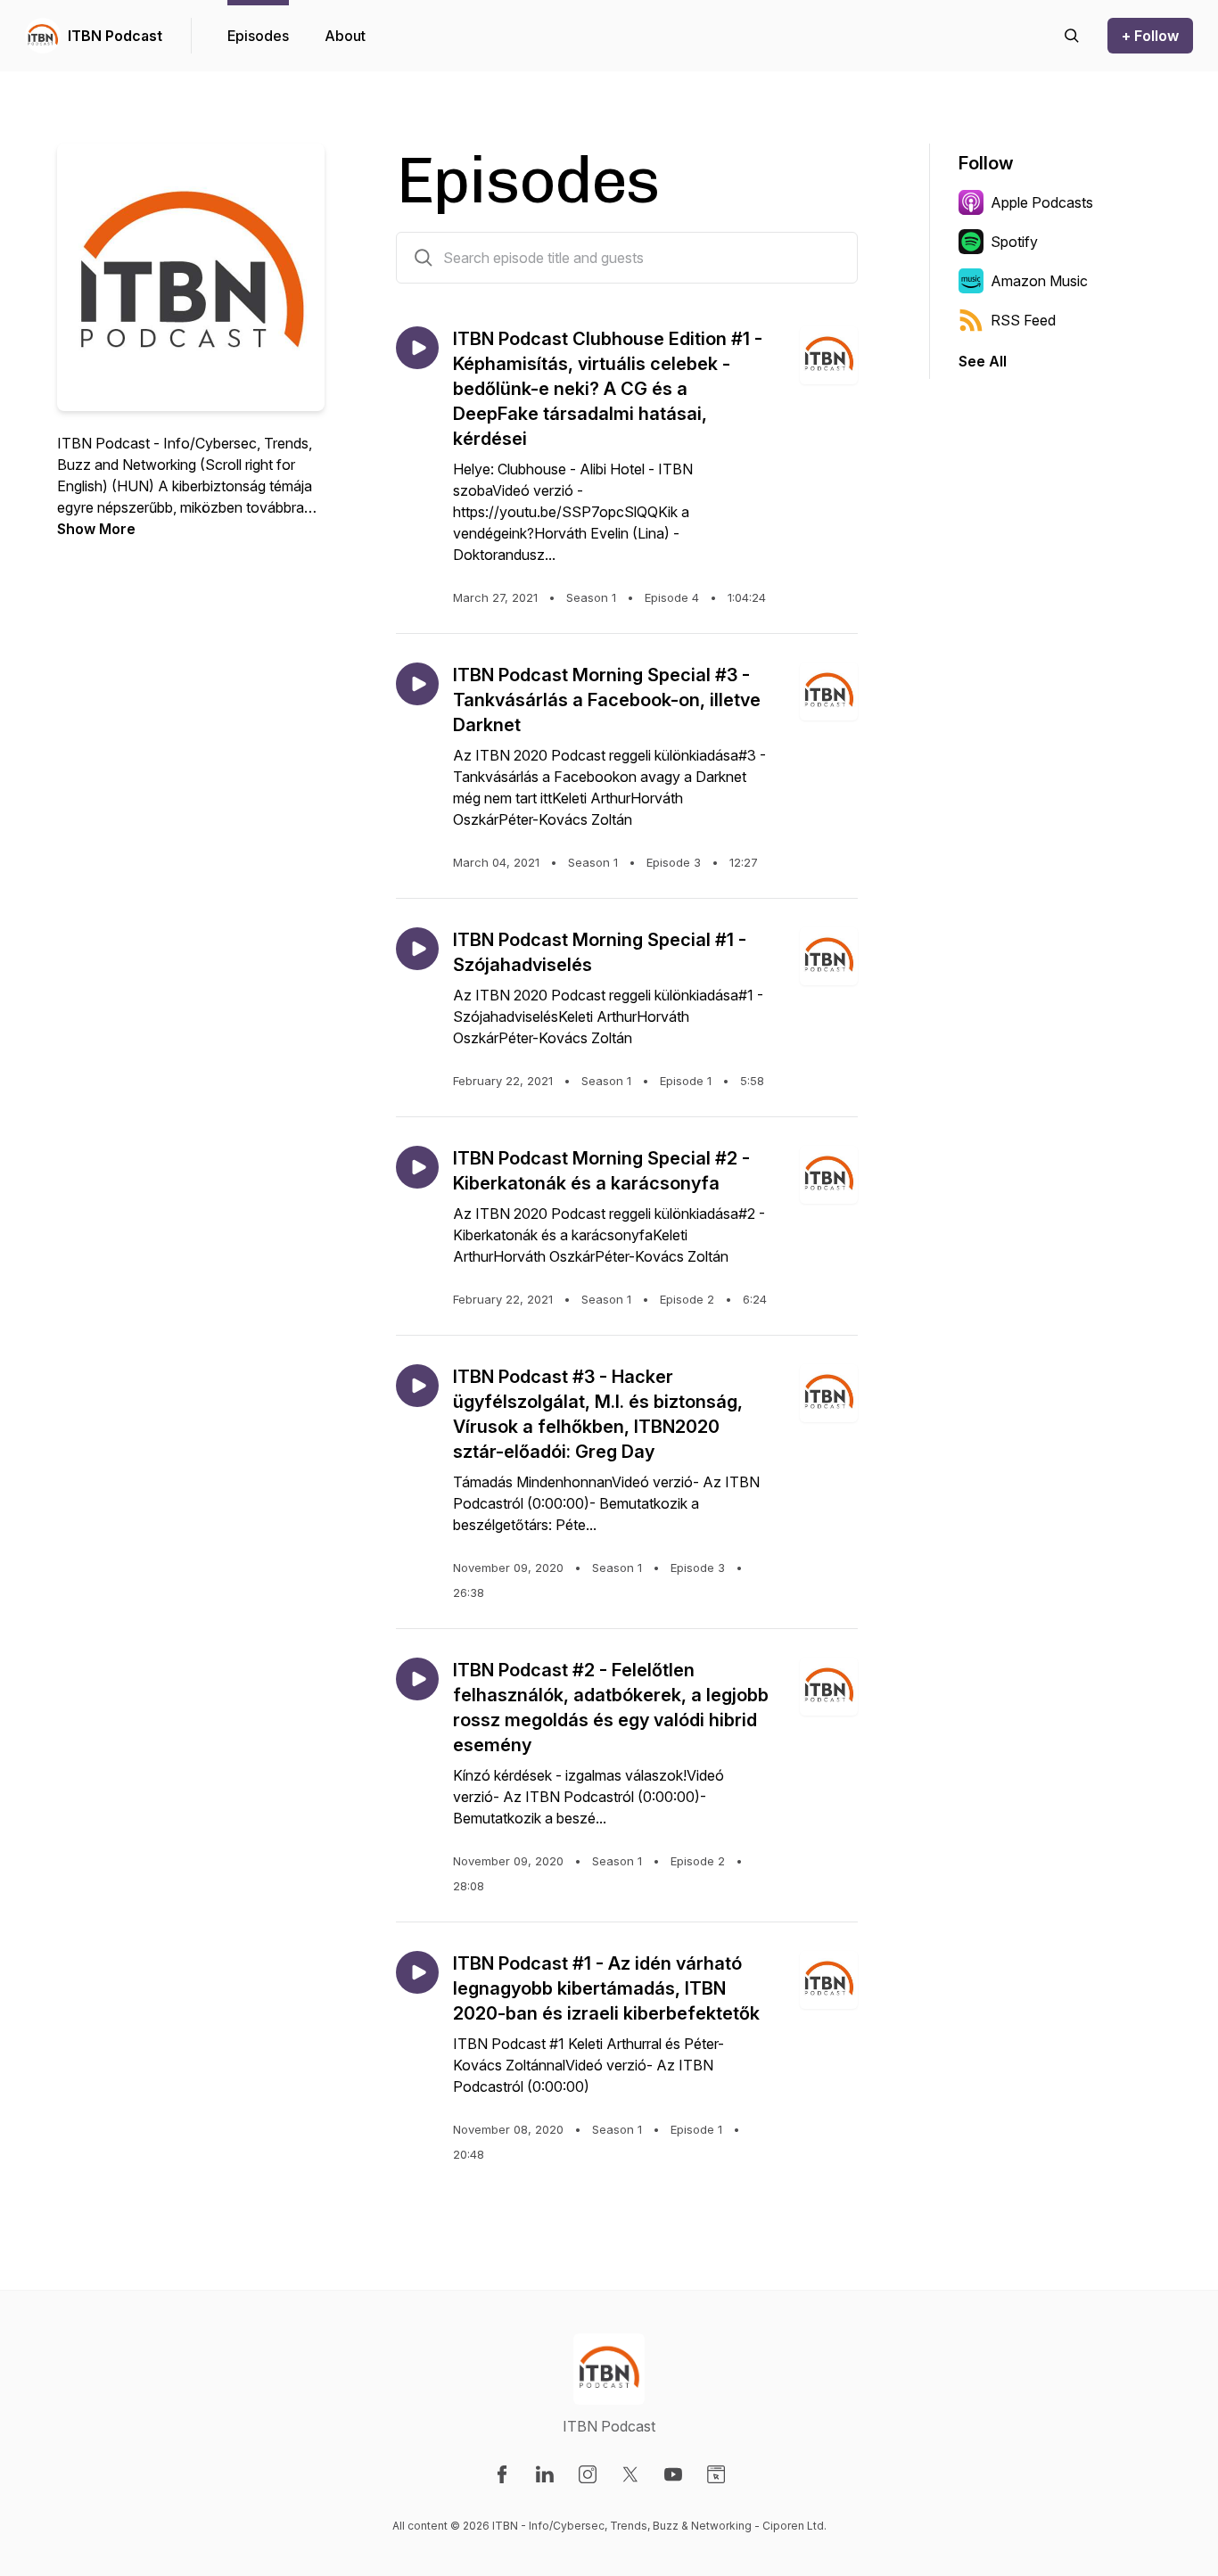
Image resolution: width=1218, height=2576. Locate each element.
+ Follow (1150, 36)
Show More (96, 529)
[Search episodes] (1072, 36)
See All (983, 361)
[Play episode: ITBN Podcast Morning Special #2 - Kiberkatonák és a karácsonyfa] (417, 1167)
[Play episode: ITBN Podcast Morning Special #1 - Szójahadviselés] (417, 949)
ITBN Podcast (115, 36)
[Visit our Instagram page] (588, 2474)
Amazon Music (1039, 281)
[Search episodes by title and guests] (424, 258)
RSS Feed (1023, 320)
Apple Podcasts (1042, 202)
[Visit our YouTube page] (673, 2474)
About (345, 36)
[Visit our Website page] (716, 2474)
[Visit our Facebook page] (502, 2474)
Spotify (1014, 242)
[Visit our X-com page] (630, 2474)
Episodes (258, 36)
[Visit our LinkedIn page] (545, 2474)
